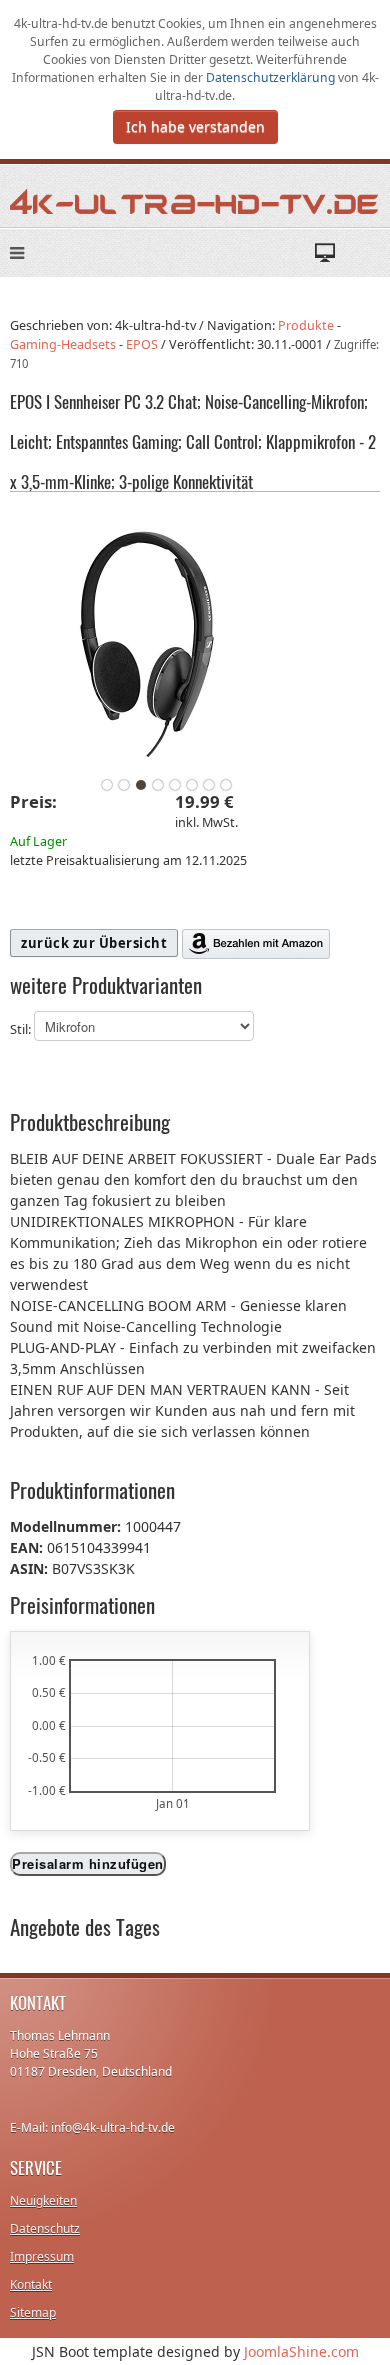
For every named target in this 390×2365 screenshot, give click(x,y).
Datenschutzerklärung (272, 77)
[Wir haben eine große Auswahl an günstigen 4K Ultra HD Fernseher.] (195, 200)
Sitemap (33, 2312)
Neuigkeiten (43, 2200)
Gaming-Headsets (63, 344)
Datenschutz (45, 2228)
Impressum (42, 2256)
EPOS (142, 344)
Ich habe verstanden (195, 126)
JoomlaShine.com (301, 2351)
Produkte (306, 325)
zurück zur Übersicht (94, 943)
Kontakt (31, 2284)
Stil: (22, 1030)
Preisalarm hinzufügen (88, 1863)
